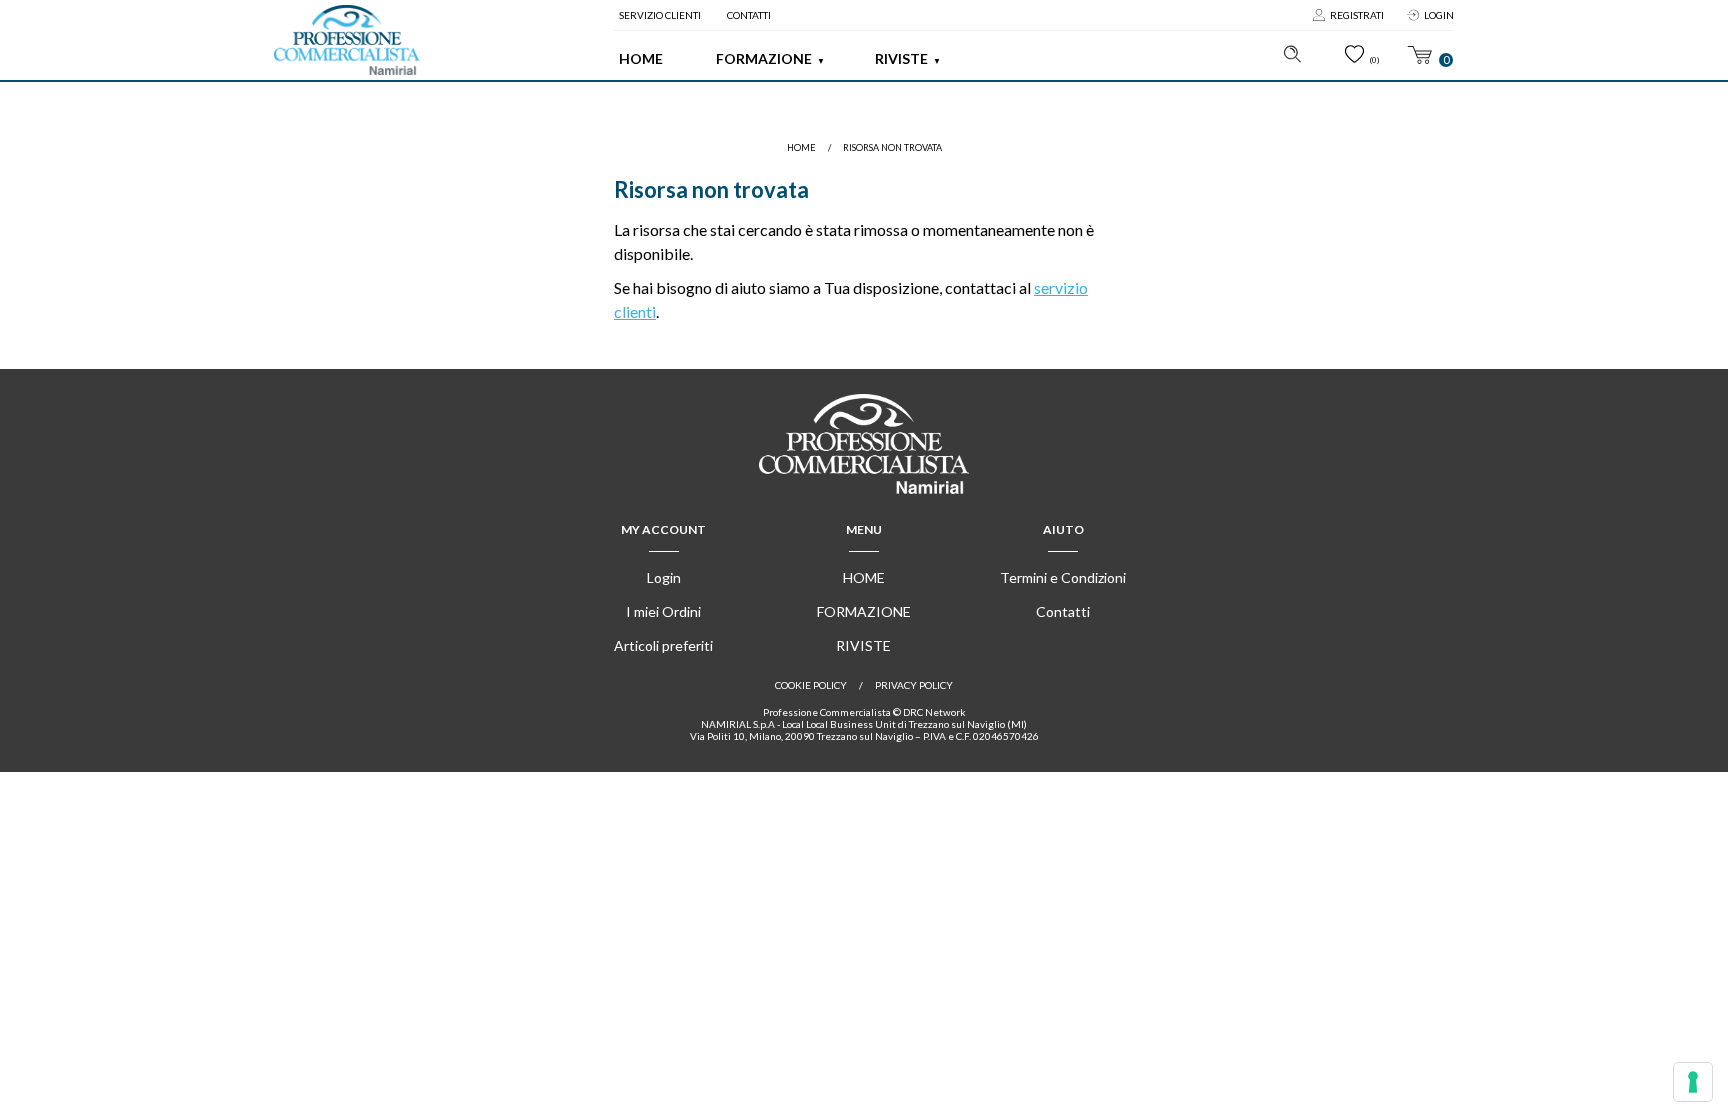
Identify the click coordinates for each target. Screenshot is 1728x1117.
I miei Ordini (663, 611)
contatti (749, 15)
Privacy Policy (914, 685)
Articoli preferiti (663, 645)
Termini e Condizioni (1063, 577)
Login (1439, 15)
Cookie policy (811, 685)
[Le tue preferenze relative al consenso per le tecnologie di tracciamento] (1693, 1082)
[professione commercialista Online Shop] (347, 40)
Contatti (1063, 611)
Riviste (901, 58)
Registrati (1357, 15)
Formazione (764, 58)
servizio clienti (660, 15)
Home (641, 58)
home (801, 147)
